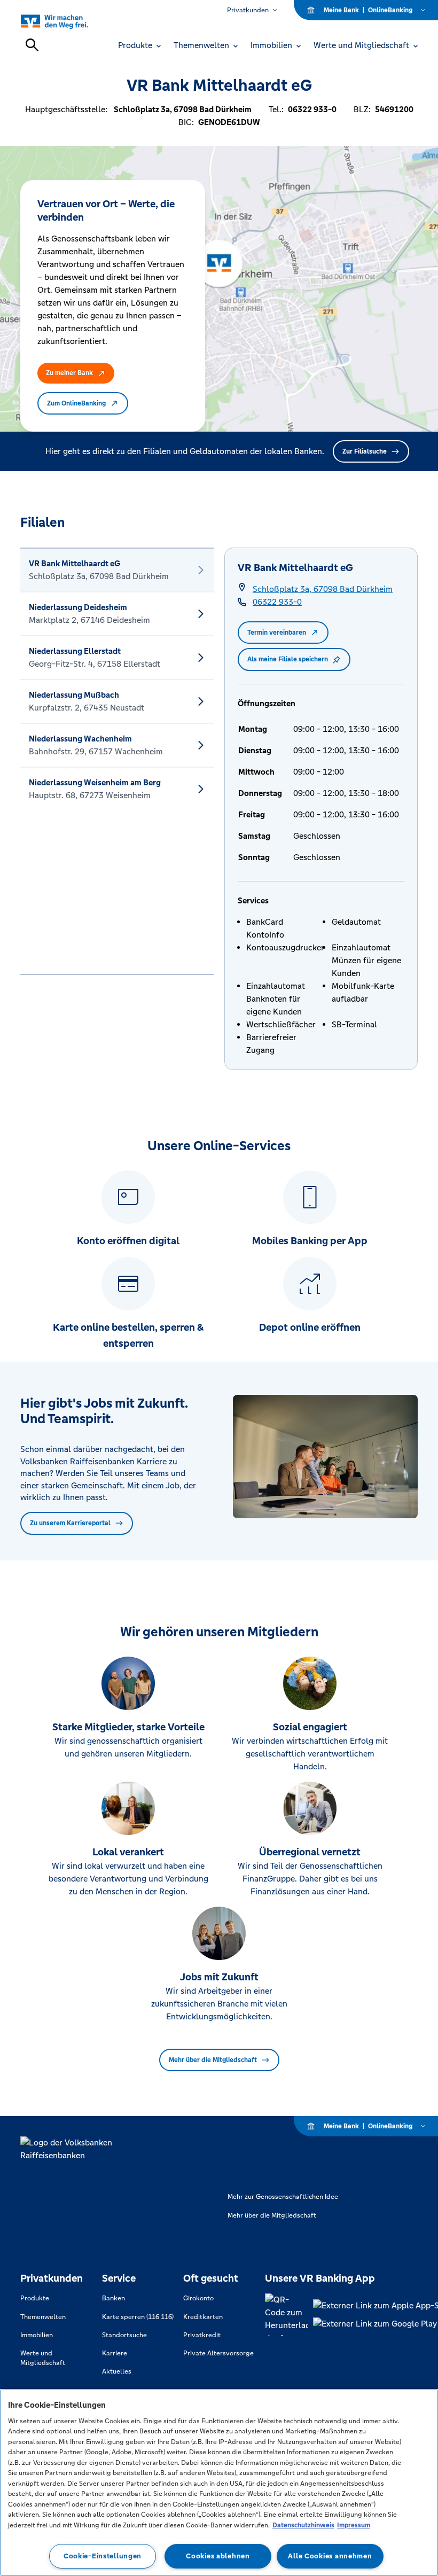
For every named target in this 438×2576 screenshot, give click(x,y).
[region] (219, 2483)
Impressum (354, 2525)
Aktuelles (117, 2371)
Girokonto (198, 2298)
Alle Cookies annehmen (330, 2556)
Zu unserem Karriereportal (70, 1523)
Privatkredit (202, 2335)
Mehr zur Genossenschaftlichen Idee (283, 2197)
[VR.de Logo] (67, 21)
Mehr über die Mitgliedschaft (213, 2060)
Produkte (35, 2298)
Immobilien (37, 2335)
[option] (117, 570)
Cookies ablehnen (218, 2556)
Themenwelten (43, 2317)
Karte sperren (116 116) (138, 2317)
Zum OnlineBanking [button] (76, 403)
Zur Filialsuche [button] (365, 451)
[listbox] (117, 761)
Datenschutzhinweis (303, 2525)
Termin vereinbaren (277, 633)
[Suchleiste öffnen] (32, 45)
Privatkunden (248, 10)
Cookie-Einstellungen (103, 2556)
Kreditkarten (203, 2317)
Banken (114, 2298)
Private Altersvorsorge (218, 2353)
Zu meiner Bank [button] (69, 373)
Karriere (115, 2353)
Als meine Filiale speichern (288, 659)
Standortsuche (124, 2335)
